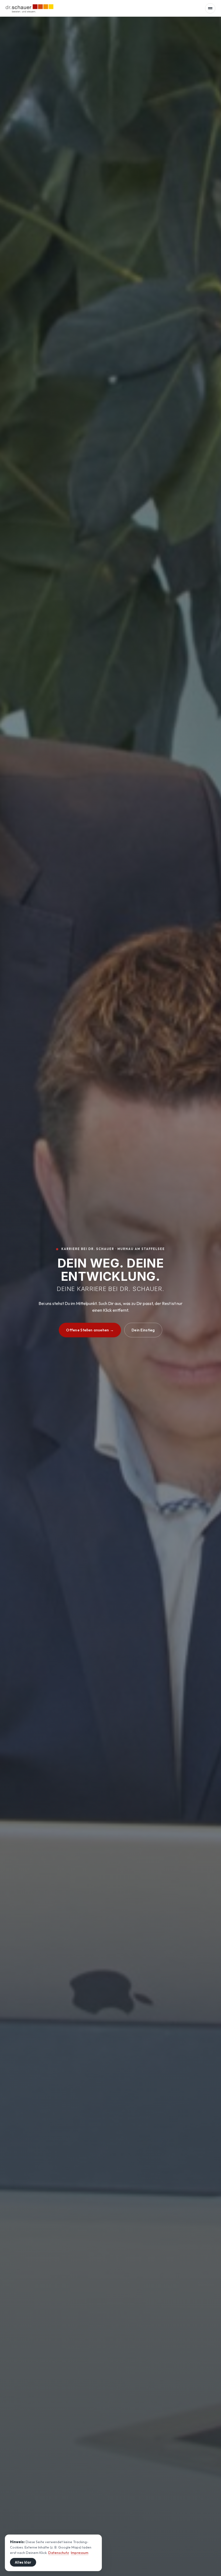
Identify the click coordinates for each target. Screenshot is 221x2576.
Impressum (80, 2553)
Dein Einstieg (143, 1330)
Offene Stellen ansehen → (90, 1330)
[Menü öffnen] (210, 8)
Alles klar (23, 2562)
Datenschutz (59, 2553)
